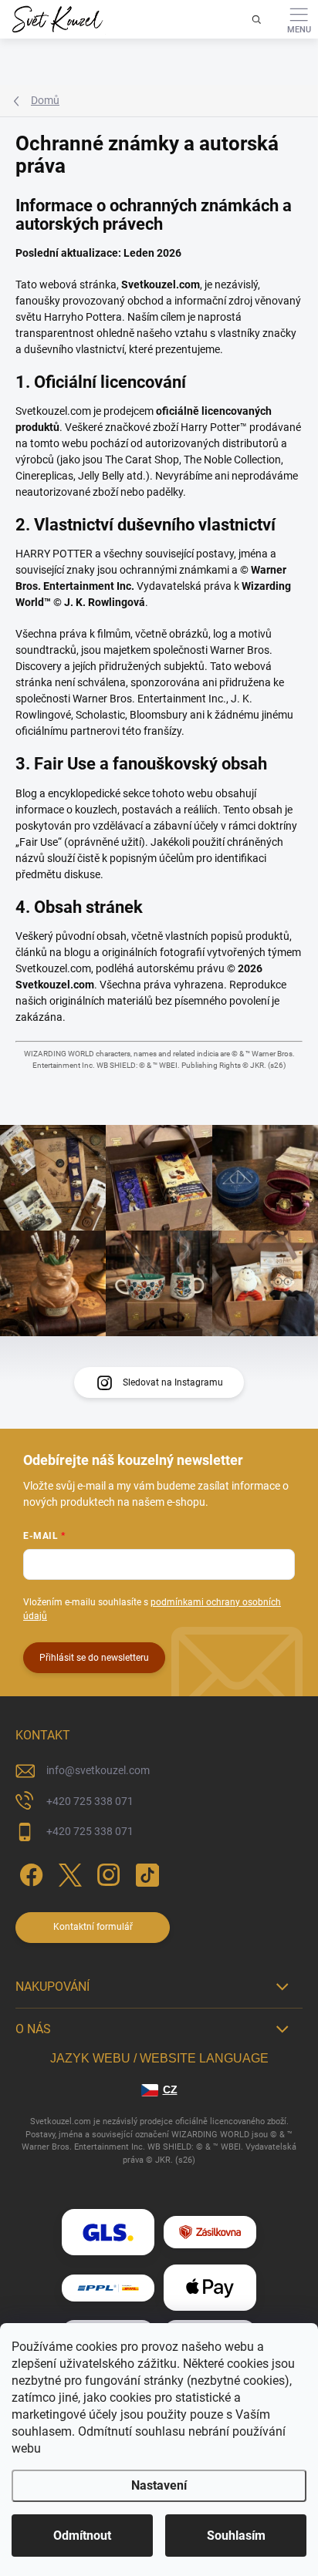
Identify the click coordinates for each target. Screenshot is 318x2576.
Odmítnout (82, 2536)
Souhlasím (236, 2536)
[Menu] (299, 19)
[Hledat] (256, 19)
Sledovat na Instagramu (173, 1382)
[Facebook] (29, 1872)
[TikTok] (145, 1872)
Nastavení (159, 2485)
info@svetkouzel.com (98, 1770)
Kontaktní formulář (93, 1927)
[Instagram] (106, 1872)
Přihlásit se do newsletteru (94, 1658)
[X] (68, 1872)
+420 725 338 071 (90, 1801)
